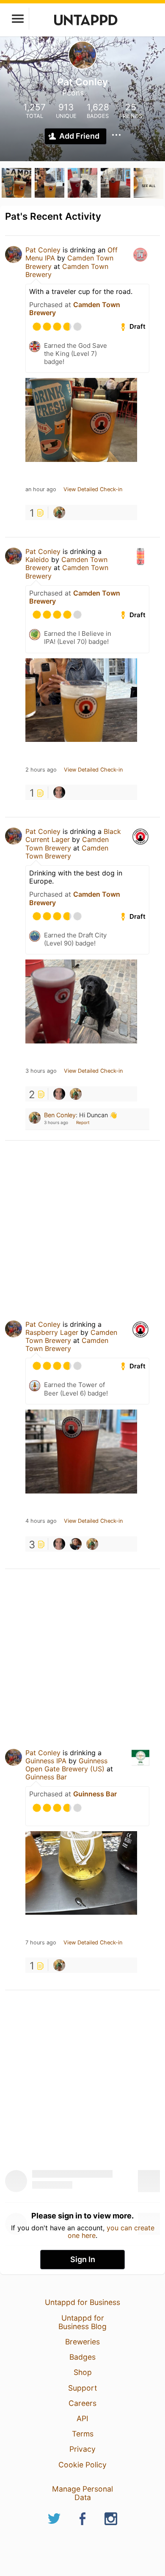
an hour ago (41, 489)
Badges (82, 2357)
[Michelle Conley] (59, 792)
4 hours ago (41, 1521)
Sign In (83, 2259)
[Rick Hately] (76, 1544)
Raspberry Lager (52, 1332)
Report (83, 1122)
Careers (82, 2403)
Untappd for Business (82, 2302)
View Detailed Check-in (93, 489)
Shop (83, 2372)
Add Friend (79, 136)
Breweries (82, 2342)
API (82, 2418)
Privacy (82, 2449)
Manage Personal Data (82, 2493)
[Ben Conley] (59, 512)
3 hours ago (41, 1071)
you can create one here (111, 2232)
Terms (83, 2434)
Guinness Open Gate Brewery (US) (66, 1765)
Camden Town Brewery (67, 270)
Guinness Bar (46, 1777)
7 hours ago (41, 1943)
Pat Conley (43, 250)
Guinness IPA (46, 1761)
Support (82, 2388)
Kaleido (37, 559)
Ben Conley (60, 1115)
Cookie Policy (82, 2465)
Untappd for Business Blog (82, 2322)
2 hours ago (41, 770)
